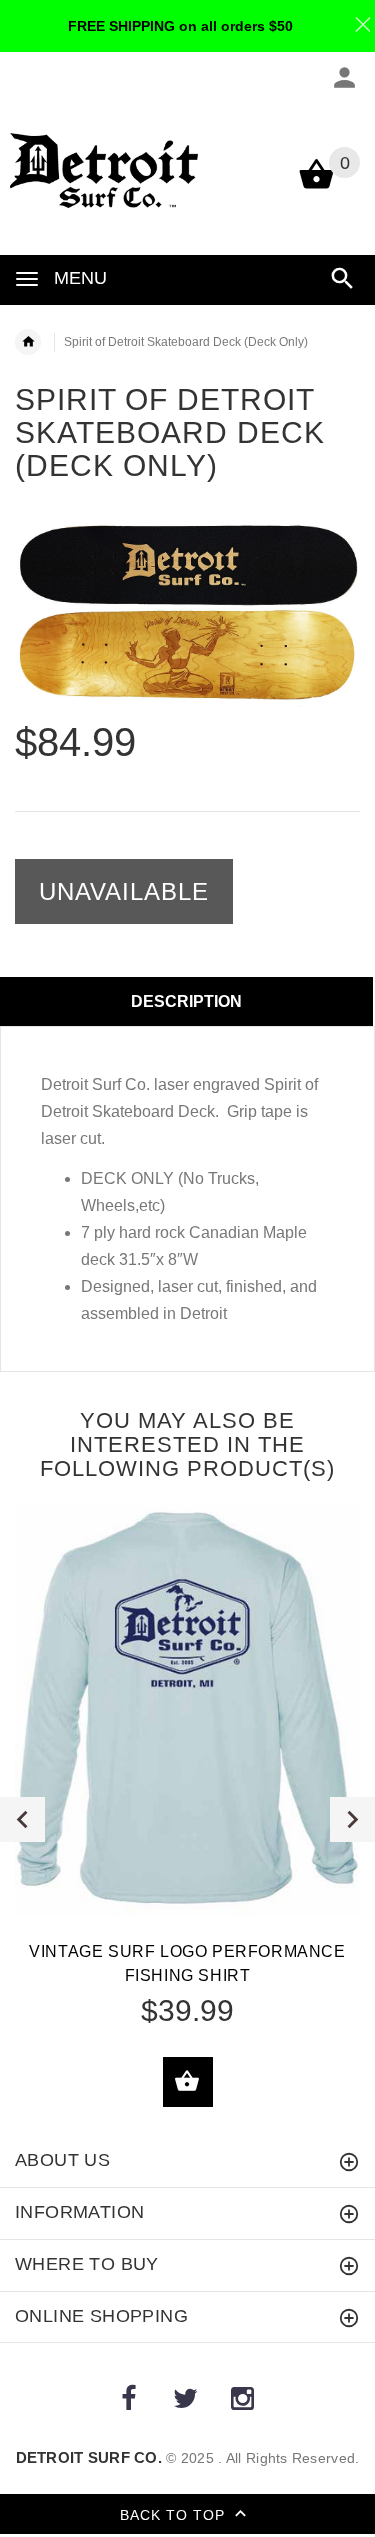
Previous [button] (22, 1819)
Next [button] (352, 1819)
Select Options (188, 2082)
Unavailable (124, 891)
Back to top (175, 2515)
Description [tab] (186, 1001)
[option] (187, 612)
